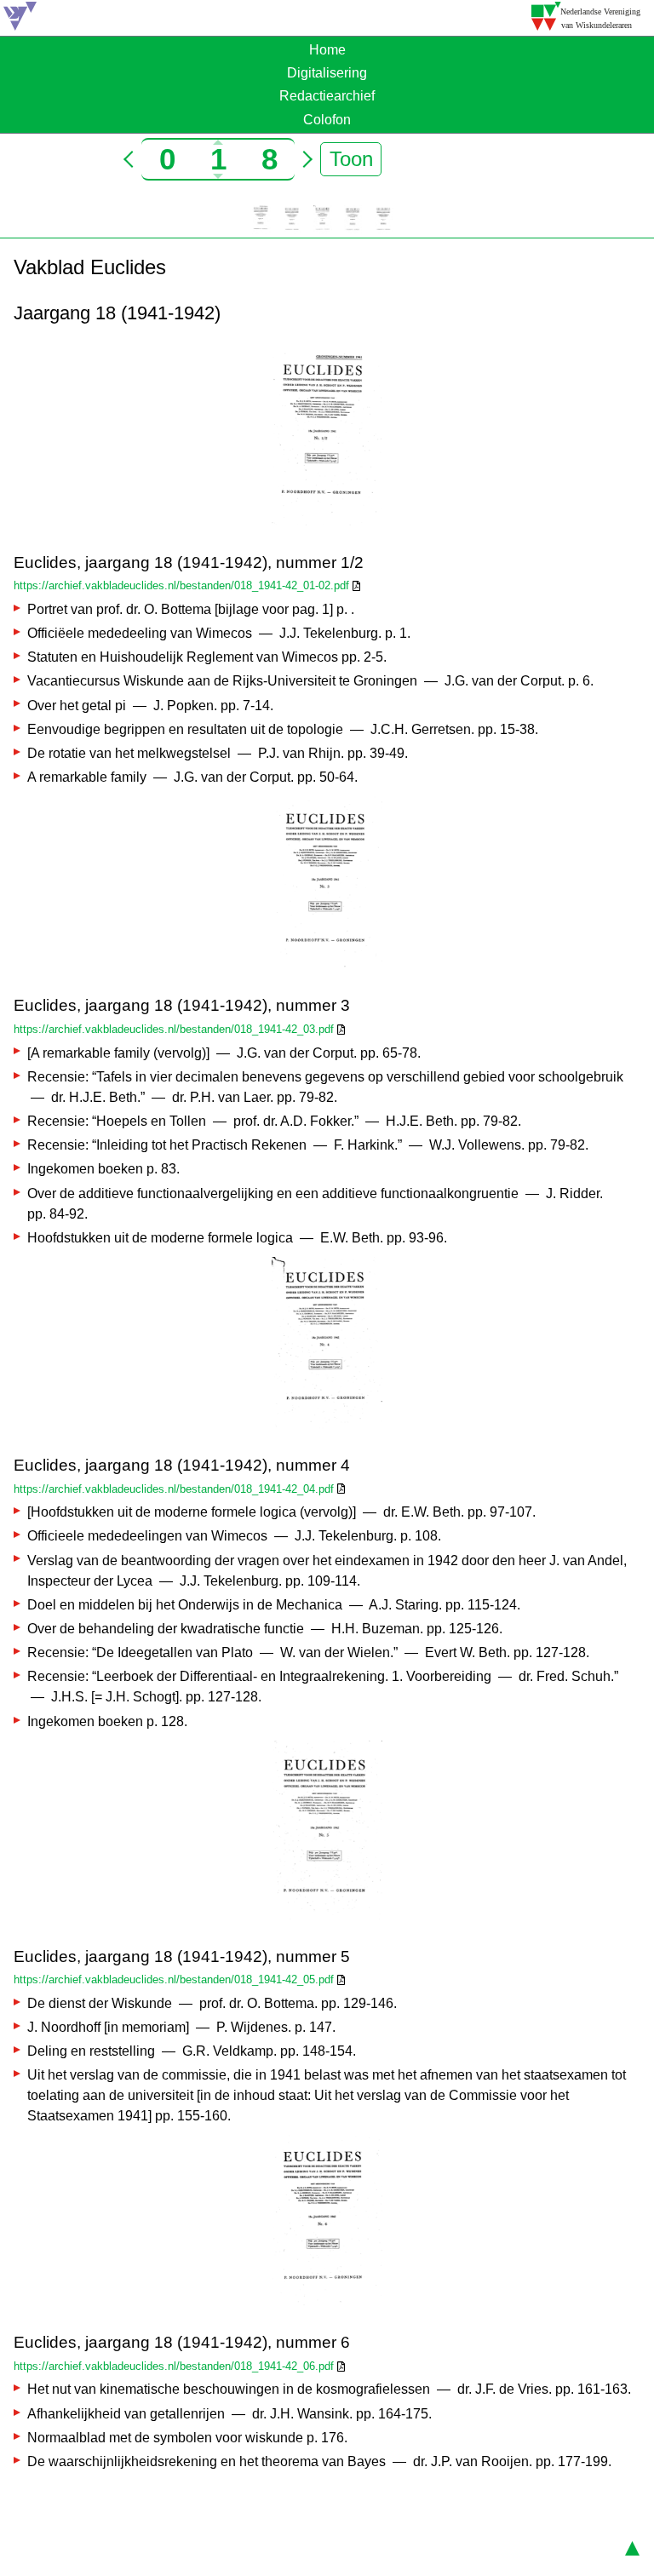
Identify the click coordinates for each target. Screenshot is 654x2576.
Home (327, 50)
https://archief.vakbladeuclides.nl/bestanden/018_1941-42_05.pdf (174, 1979)
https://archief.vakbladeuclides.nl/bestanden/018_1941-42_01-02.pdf (181, 585)
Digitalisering (327, 73)
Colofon (327, 120)
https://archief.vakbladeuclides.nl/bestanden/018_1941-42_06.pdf (174, 2366)
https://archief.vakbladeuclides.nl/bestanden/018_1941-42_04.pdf (174, 1489)
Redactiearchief (327, 96)
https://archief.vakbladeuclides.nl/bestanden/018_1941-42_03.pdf (174, 1029)
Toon (351, 159)
